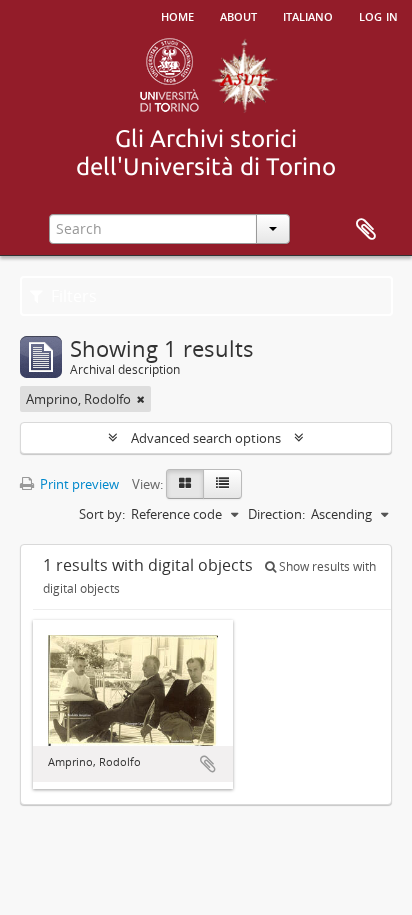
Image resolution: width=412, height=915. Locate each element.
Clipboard (366, 230)
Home (177, 15)
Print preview (78, 484)
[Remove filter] (141, 399)
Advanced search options (206, 438)
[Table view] (222, 484)
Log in (378, 15)
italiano (308, 15)
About (238, 15)
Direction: (276, 514)
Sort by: (102, 514)
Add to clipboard (208, 764)
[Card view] (185, 484)
